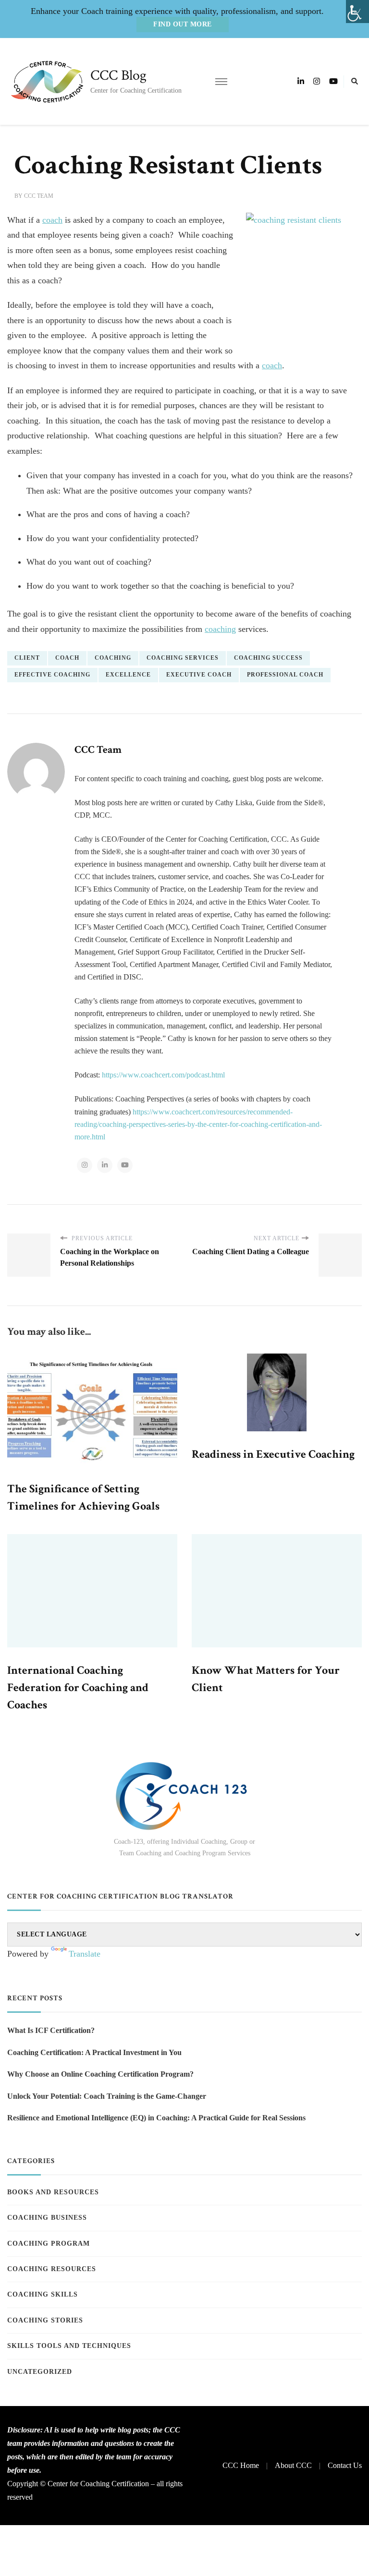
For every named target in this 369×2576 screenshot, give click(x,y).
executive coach (199, 675)
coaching (220, 629)
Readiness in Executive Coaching (273, 1454)
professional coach (285, 675)
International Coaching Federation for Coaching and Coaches (78, 1687)
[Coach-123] (184, 1796)
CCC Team (39, 196)
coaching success (268, 658)
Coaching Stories (45, 2320)
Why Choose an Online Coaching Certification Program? (100, 2074)
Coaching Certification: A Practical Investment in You (94, 2052)
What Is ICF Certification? (51, 2030)
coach (52, 220)
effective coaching (52, 675)
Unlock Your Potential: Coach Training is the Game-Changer (107, 2096)
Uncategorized (40, 2372)
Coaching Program (49, 2243)
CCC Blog (118, 76)
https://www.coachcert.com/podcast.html (163, 1075)
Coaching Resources (52, 2269)
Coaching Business (47, 2218)
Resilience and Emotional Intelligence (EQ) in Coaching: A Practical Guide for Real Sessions (156, 2118)
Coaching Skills (43, 2294)
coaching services (183, 658)
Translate (85, 1954)
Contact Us (345, 2465)
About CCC (293, 2465)
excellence (128, 675)
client (27, 658)
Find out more (183, 24)
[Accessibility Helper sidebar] (357, 12)
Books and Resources (53, 2192)
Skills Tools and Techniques (69, 2346)
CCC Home (241, 2465)
